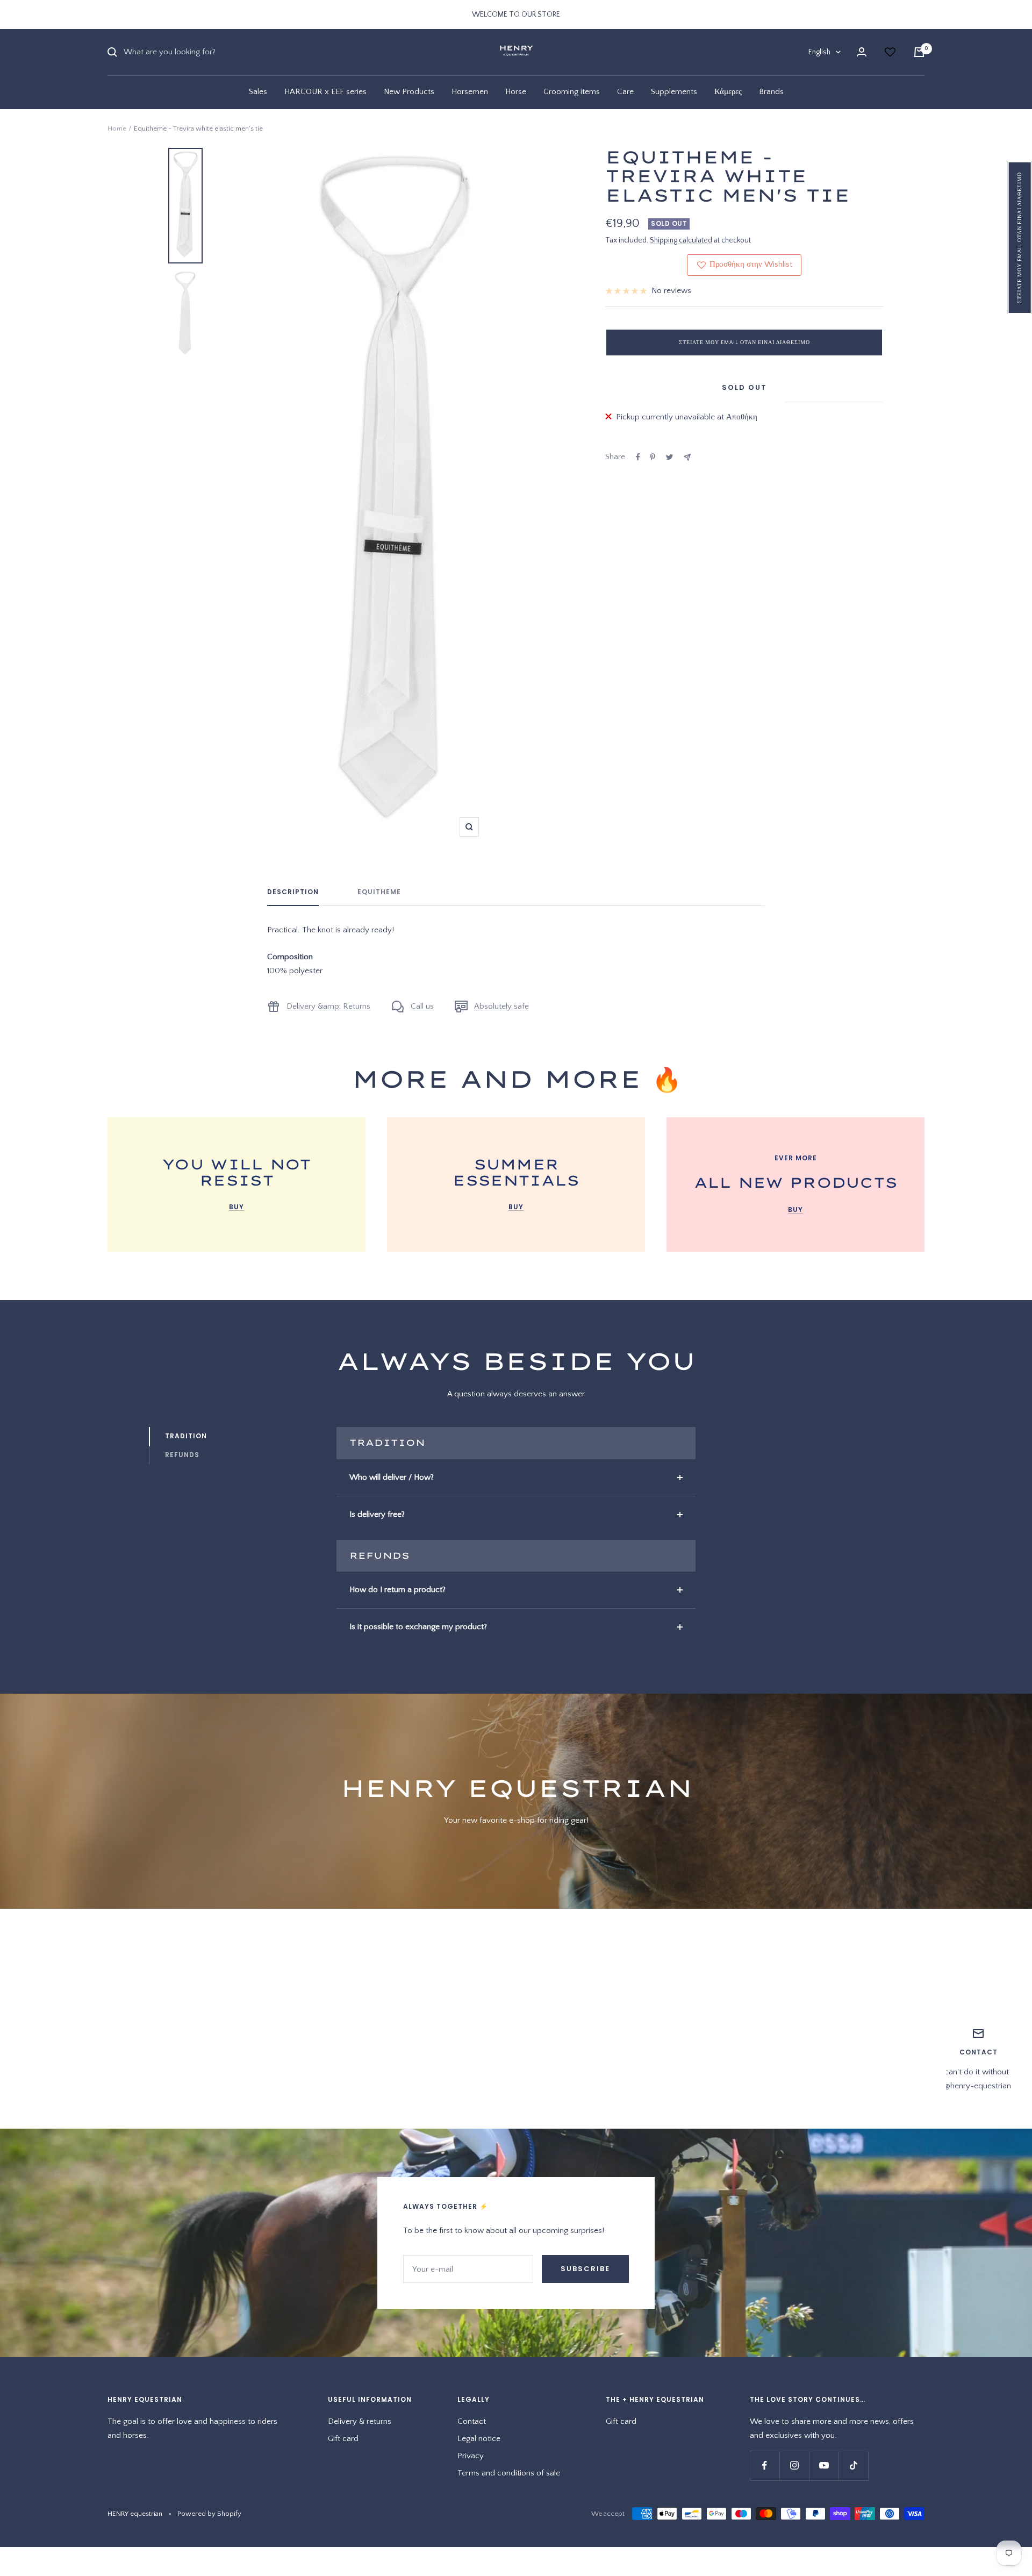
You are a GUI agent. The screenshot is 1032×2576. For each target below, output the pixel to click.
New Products (409, 92)
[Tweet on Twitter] (669, 457)
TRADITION (186, 1436)
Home (117, 129)
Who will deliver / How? (392, 1477)
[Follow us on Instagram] (794, 2466)
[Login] (862, 52)
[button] (1020, 238)
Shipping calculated (681, 240)
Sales (258, 92)
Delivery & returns (360, 2421)
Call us (422, 1006)
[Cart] (919, 52)
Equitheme (379, 892)
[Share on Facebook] (638, 457)
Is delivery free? (377, 1514)
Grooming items (572, 92)
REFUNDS (182, 1455)
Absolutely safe (501, 1006)
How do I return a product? (397, 1590)
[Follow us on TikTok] (853, 2466)
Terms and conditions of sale (509, 2473)
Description (293, 892)
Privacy (471, 2456)
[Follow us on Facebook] (765, 2466)
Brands (771, 92)
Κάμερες (728, 92)
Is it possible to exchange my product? (418, 1627)
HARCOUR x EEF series (325, 92)
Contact (472, 2421)
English (819, 52)
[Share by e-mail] (687, 457)
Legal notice (479, 2439)
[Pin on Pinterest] (653, 457)
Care (625, 92)
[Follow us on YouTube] (824, 2466)
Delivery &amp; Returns (328, 1006)
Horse (516, 92)
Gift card (343, 2439)
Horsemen (470, 92)
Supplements (674, 92)
